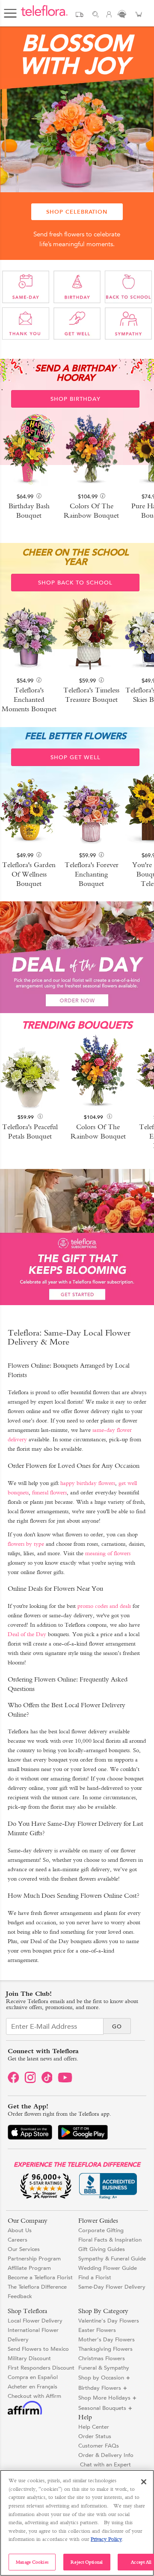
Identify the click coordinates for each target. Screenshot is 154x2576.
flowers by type (26, 1544)
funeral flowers (49, 1492)
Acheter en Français (33, 2387)
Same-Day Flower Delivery (112, 2287)
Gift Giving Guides (102, 2249)
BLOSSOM (77, 54)
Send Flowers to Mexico (38, 2349)
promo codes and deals (104, 1606)
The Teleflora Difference (37, 2287)
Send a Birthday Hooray (75, 373)
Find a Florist (95, 2277)
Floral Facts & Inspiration (110, 2240)
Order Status (95, 2436)
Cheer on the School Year (76, 557)
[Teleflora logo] (44, 15)
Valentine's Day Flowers (109, 2321)
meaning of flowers (108, 1553)
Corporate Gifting (101, 2230)
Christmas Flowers (102, 2358)
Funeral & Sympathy (104, 2368)
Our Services (24, 2249)
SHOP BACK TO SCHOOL (75, 583)
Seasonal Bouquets (102, 2408)
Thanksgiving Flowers (105, 2349)
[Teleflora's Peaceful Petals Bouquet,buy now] (30, 1073)
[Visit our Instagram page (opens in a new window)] (30, 2081)
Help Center (94, 2427)
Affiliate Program (29, 2268)
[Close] (144, 2482)
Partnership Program (34, 2258)
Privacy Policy (106, 2539)
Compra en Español (33, 2377)
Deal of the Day (27, 1634)
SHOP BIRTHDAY (76, 399)
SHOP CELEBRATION (77, 212)
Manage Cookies (32, 2562)
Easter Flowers (97, 2330)
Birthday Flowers (100, 2388)
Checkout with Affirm (34, 2396)
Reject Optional (87, 2562)
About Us (20, 2230)
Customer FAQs (99, 2446)
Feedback (20, 2296)
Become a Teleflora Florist (40, 2277)
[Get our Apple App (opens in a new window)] (30, 2134)
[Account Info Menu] (109, 16)
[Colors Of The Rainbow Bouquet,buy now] (98, 1073)
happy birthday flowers (88, 1483)
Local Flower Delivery (35, 2321)
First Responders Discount (41, 2368)
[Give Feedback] (122, 16)
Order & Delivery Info (106, 2455)
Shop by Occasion (101, 2378)
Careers (18, 2240)
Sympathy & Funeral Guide (112, 2258)
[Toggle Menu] (10, 10)
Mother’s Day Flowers (107, 2339)
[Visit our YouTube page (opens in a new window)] (66, 2081)
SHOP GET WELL (76, 757)
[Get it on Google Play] (83, 2134)
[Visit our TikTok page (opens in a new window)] (47, 2081)
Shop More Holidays (104, 2398)
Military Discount (29, 2358)
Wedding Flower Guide (108, 2268)
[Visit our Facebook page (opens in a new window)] (13, 2081)
